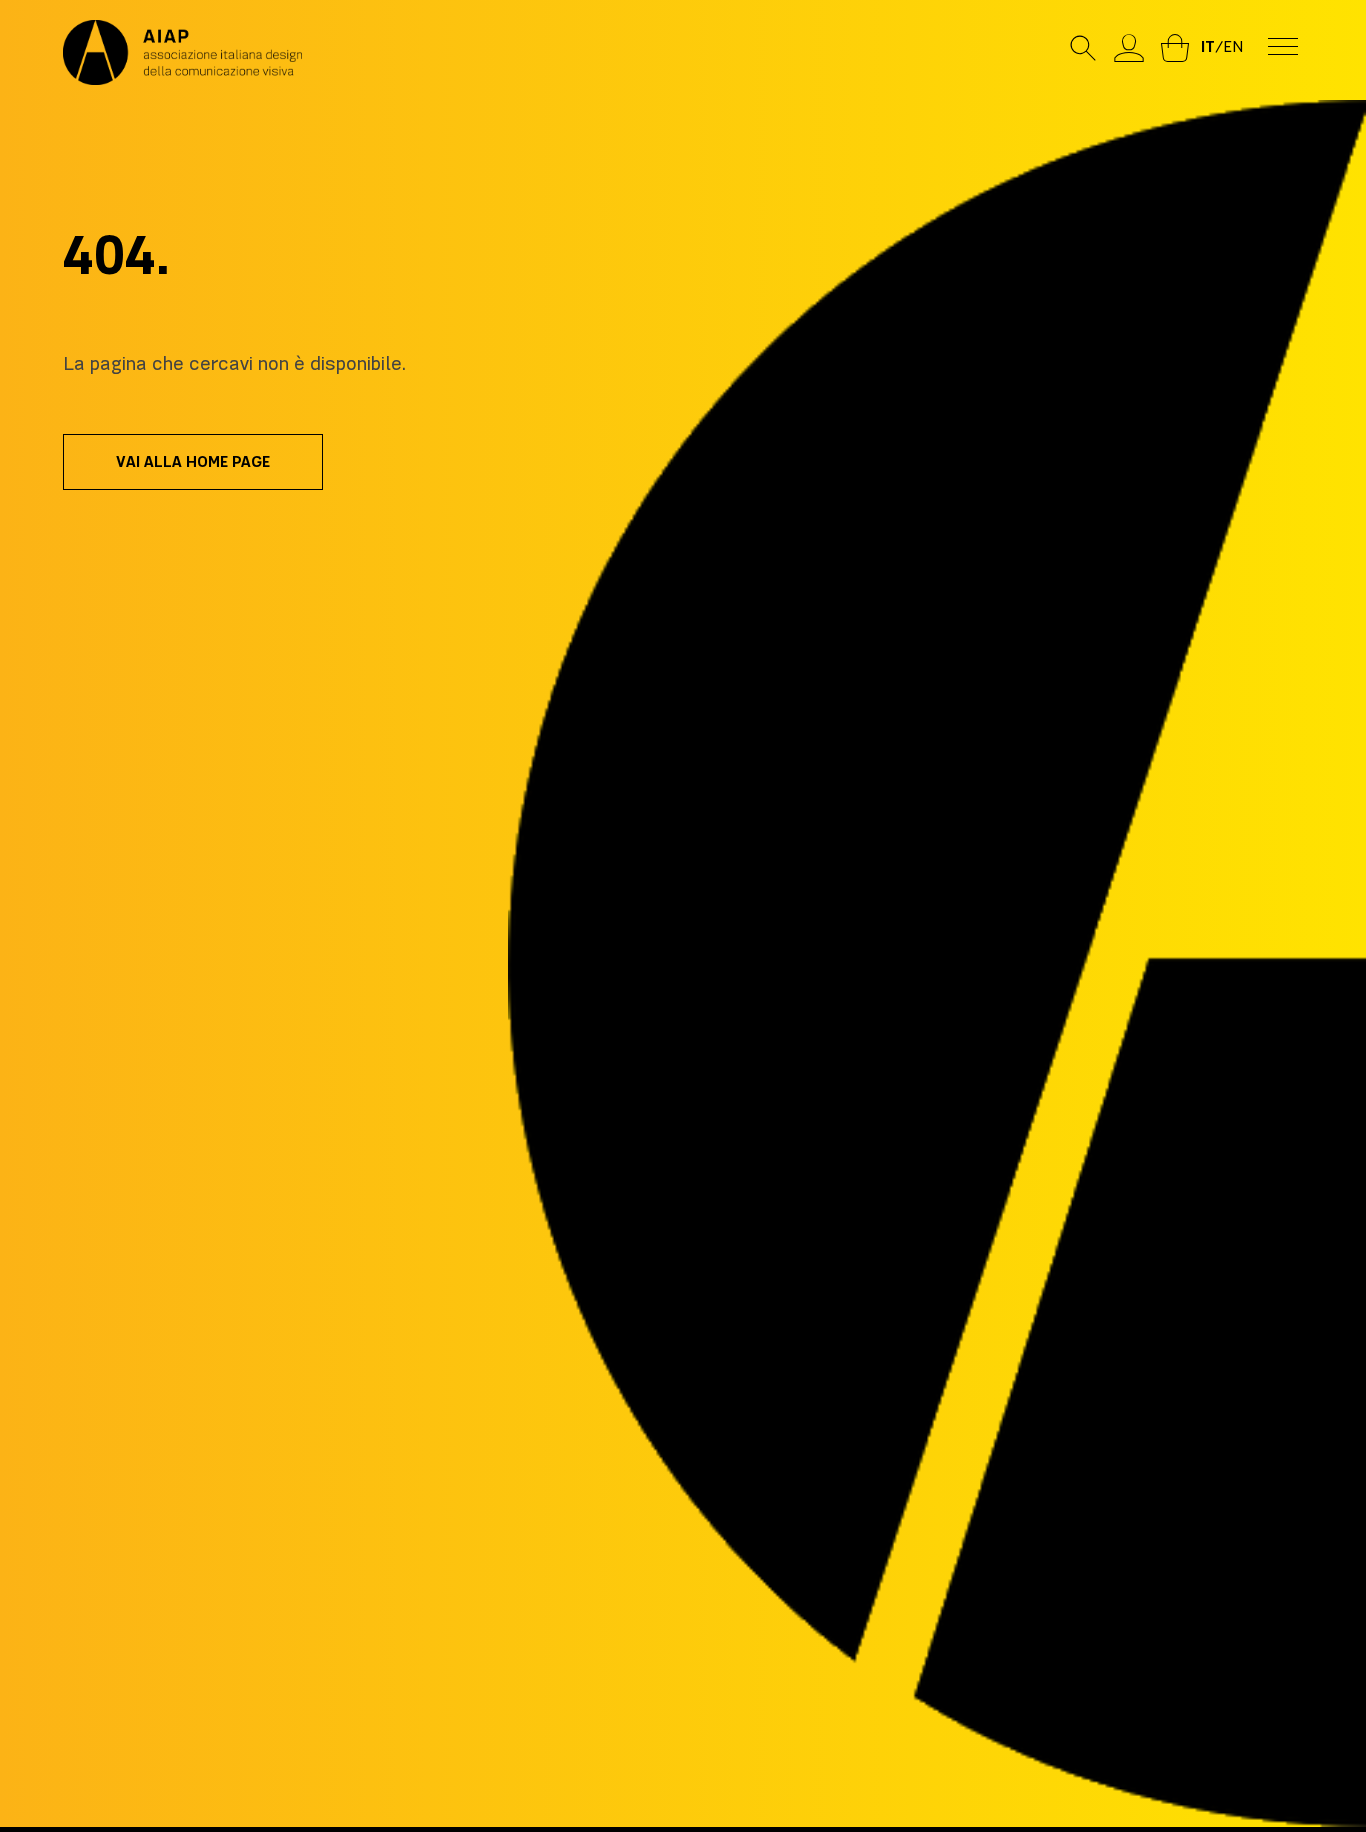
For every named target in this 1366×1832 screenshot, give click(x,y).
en (1233, 47)
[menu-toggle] (1283, 45)
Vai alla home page (193, 462)
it (1208, 47)
